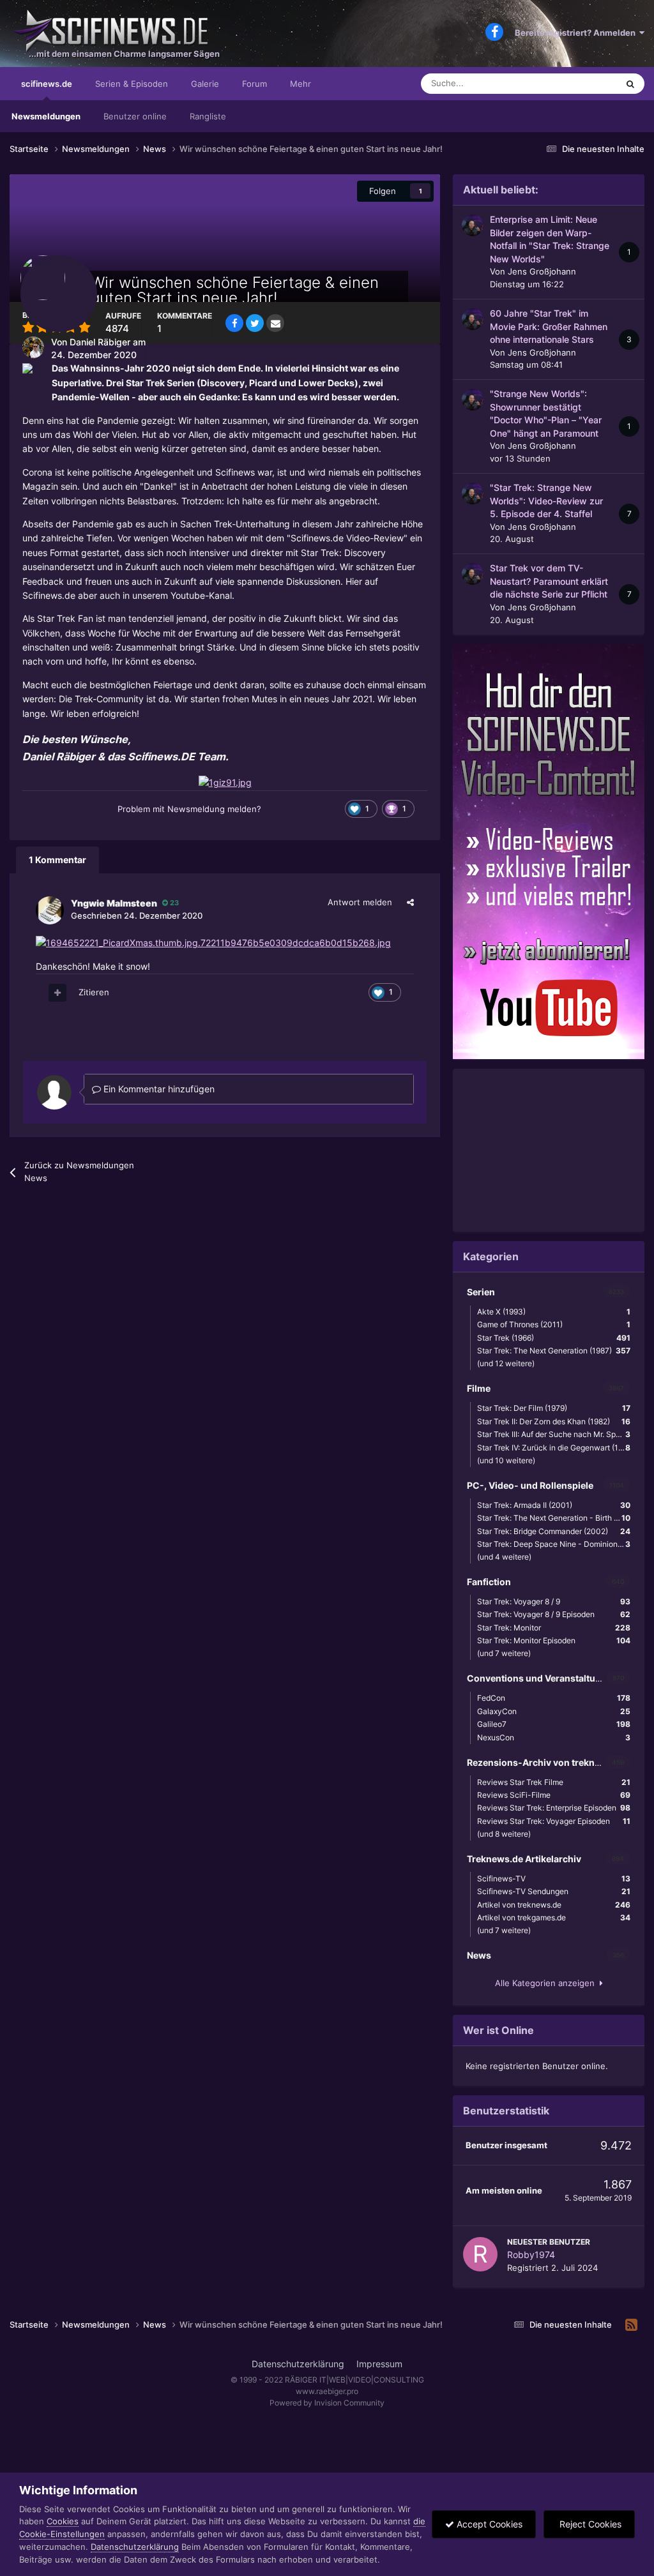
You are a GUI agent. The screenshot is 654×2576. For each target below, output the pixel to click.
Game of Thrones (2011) (554, 1324)
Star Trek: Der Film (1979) (554, 1408)
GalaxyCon (554, 1711)
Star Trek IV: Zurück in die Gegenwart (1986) (556, 1448)
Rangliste (208, 116)
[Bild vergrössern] (225, 782)
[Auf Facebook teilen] (234, 323)
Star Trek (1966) (554, 1338)
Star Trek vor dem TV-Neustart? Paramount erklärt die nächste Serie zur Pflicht (549, 581)
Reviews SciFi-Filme (554, 1795)
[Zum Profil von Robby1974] (480, 2254)
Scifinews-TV (554, 1879)
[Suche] (630, 84)
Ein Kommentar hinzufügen (158, 1089)
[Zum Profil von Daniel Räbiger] (33, 347)
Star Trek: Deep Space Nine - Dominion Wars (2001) (557, 1544)
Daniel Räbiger (100, 342)
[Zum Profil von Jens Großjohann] (473, 225)
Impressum (379, 2364)
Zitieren (94, 992)
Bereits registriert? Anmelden (577, 33)
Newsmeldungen (46, 116)
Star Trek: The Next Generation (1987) (554, 1351)
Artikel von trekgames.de (554, 1917)
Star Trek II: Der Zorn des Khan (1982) (554, 1421)
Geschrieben (137, 915)
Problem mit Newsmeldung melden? (189, 809)
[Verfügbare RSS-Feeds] (631, 2325)
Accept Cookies (488, 2524)
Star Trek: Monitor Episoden (554, 1640)
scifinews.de (47, 84)
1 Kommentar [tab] (57, 860)
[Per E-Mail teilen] (275, 323)
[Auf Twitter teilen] (255, 323)
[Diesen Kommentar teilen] (410, 902)
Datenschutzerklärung (298, 2364)
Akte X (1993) (554, 1312)
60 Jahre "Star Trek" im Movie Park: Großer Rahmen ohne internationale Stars (549, 327)
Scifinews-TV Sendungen (554, 1891)
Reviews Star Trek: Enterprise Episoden (554, 1808)
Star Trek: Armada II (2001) (554, 1505)
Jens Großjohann (542, 271)
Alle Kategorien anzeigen (547, 1983)
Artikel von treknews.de (554, 1905)
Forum (255, 84)
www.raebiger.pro (327, 2391)
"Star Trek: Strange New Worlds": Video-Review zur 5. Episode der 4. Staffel (546, 501)
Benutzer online (135, 116)
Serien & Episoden (132, 84)
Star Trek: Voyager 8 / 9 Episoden (554, 1614)
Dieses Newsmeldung (560, 83)
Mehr (300, 84)
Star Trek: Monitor (554, 1628)
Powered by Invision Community (327, 2403)
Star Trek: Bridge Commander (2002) (554, 1531)
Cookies (63, 2521)
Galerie (205, 84)
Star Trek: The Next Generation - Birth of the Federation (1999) (557, 1518)
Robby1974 (531, 2255)
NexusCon (554, 1737)
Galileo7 (554, 1724)
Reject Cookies (589, 2524)
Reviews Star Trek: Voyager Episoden (554, 1821)
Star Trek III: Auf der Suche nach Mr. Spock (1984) (557, 1434)
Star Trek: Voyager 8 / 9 (554, 1601)
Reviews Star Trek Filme (554, 1782)
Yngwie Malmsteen (114, 903)
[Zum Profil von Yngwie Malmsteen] (50, 910)
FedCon (554, 1698)
